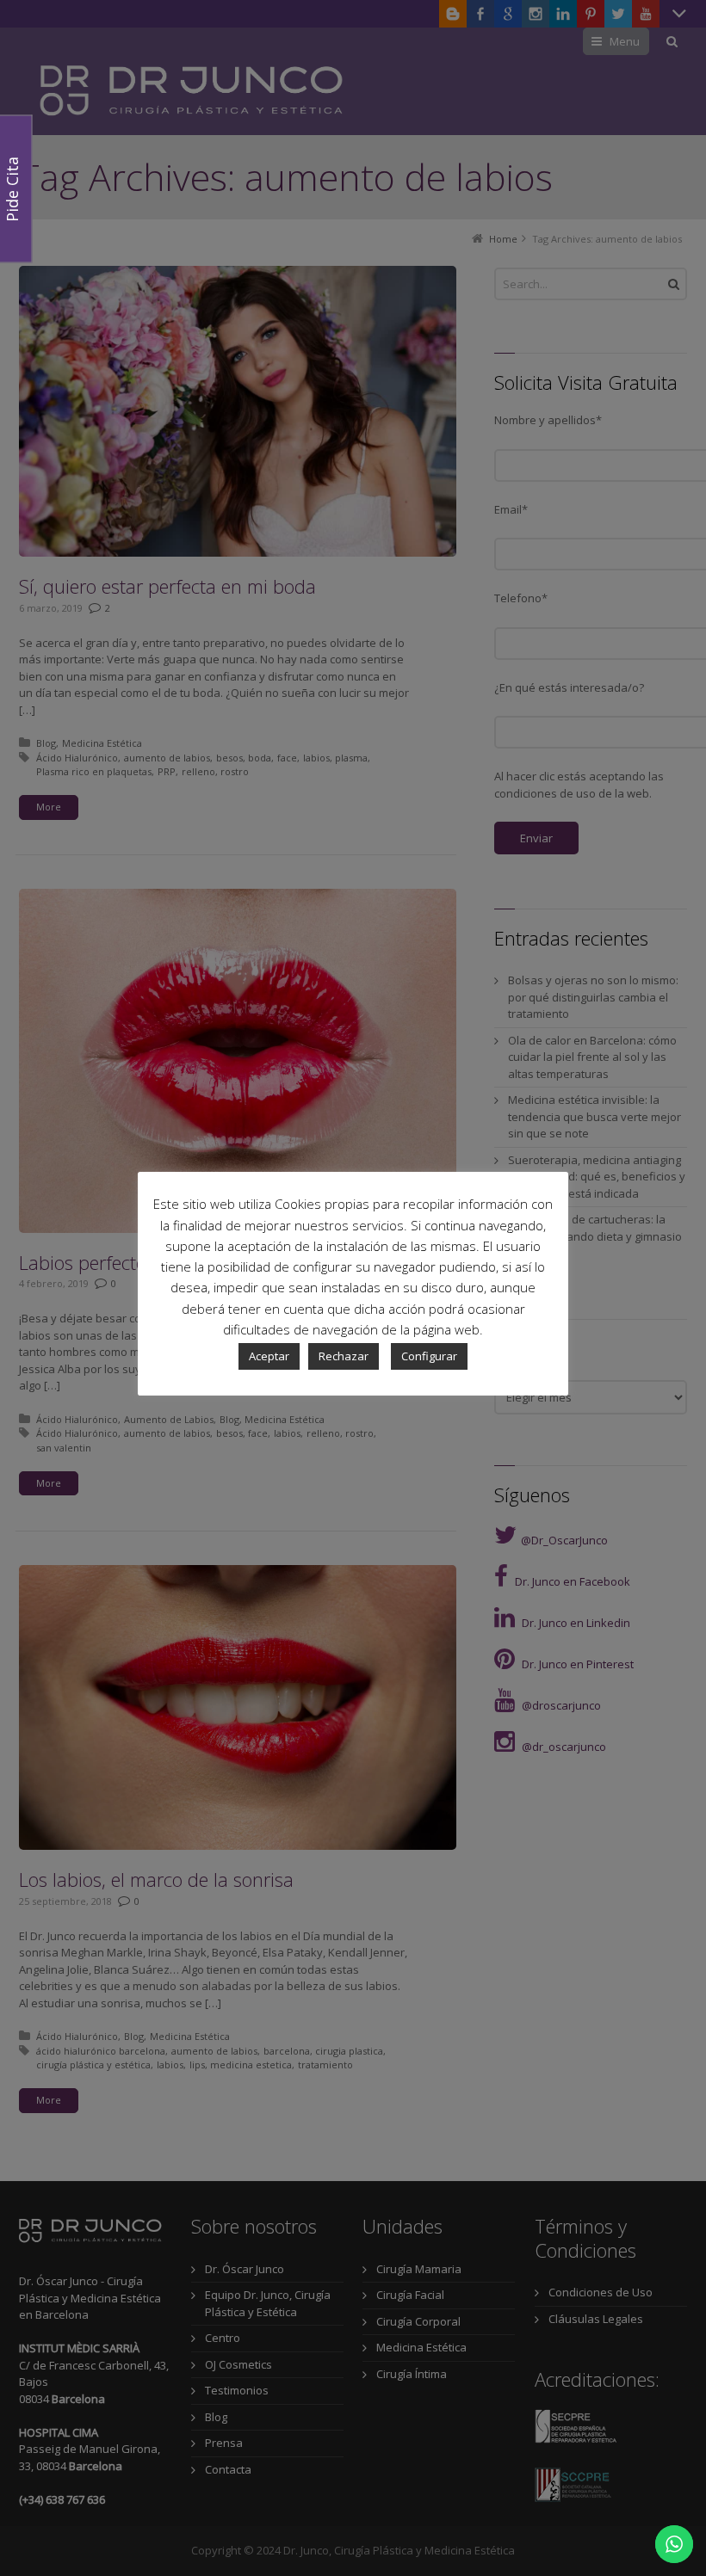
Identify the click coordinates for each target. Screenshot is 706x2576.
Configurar (429, 1356)
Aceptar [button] (269, 1356)
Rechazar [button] (344, 1356)
